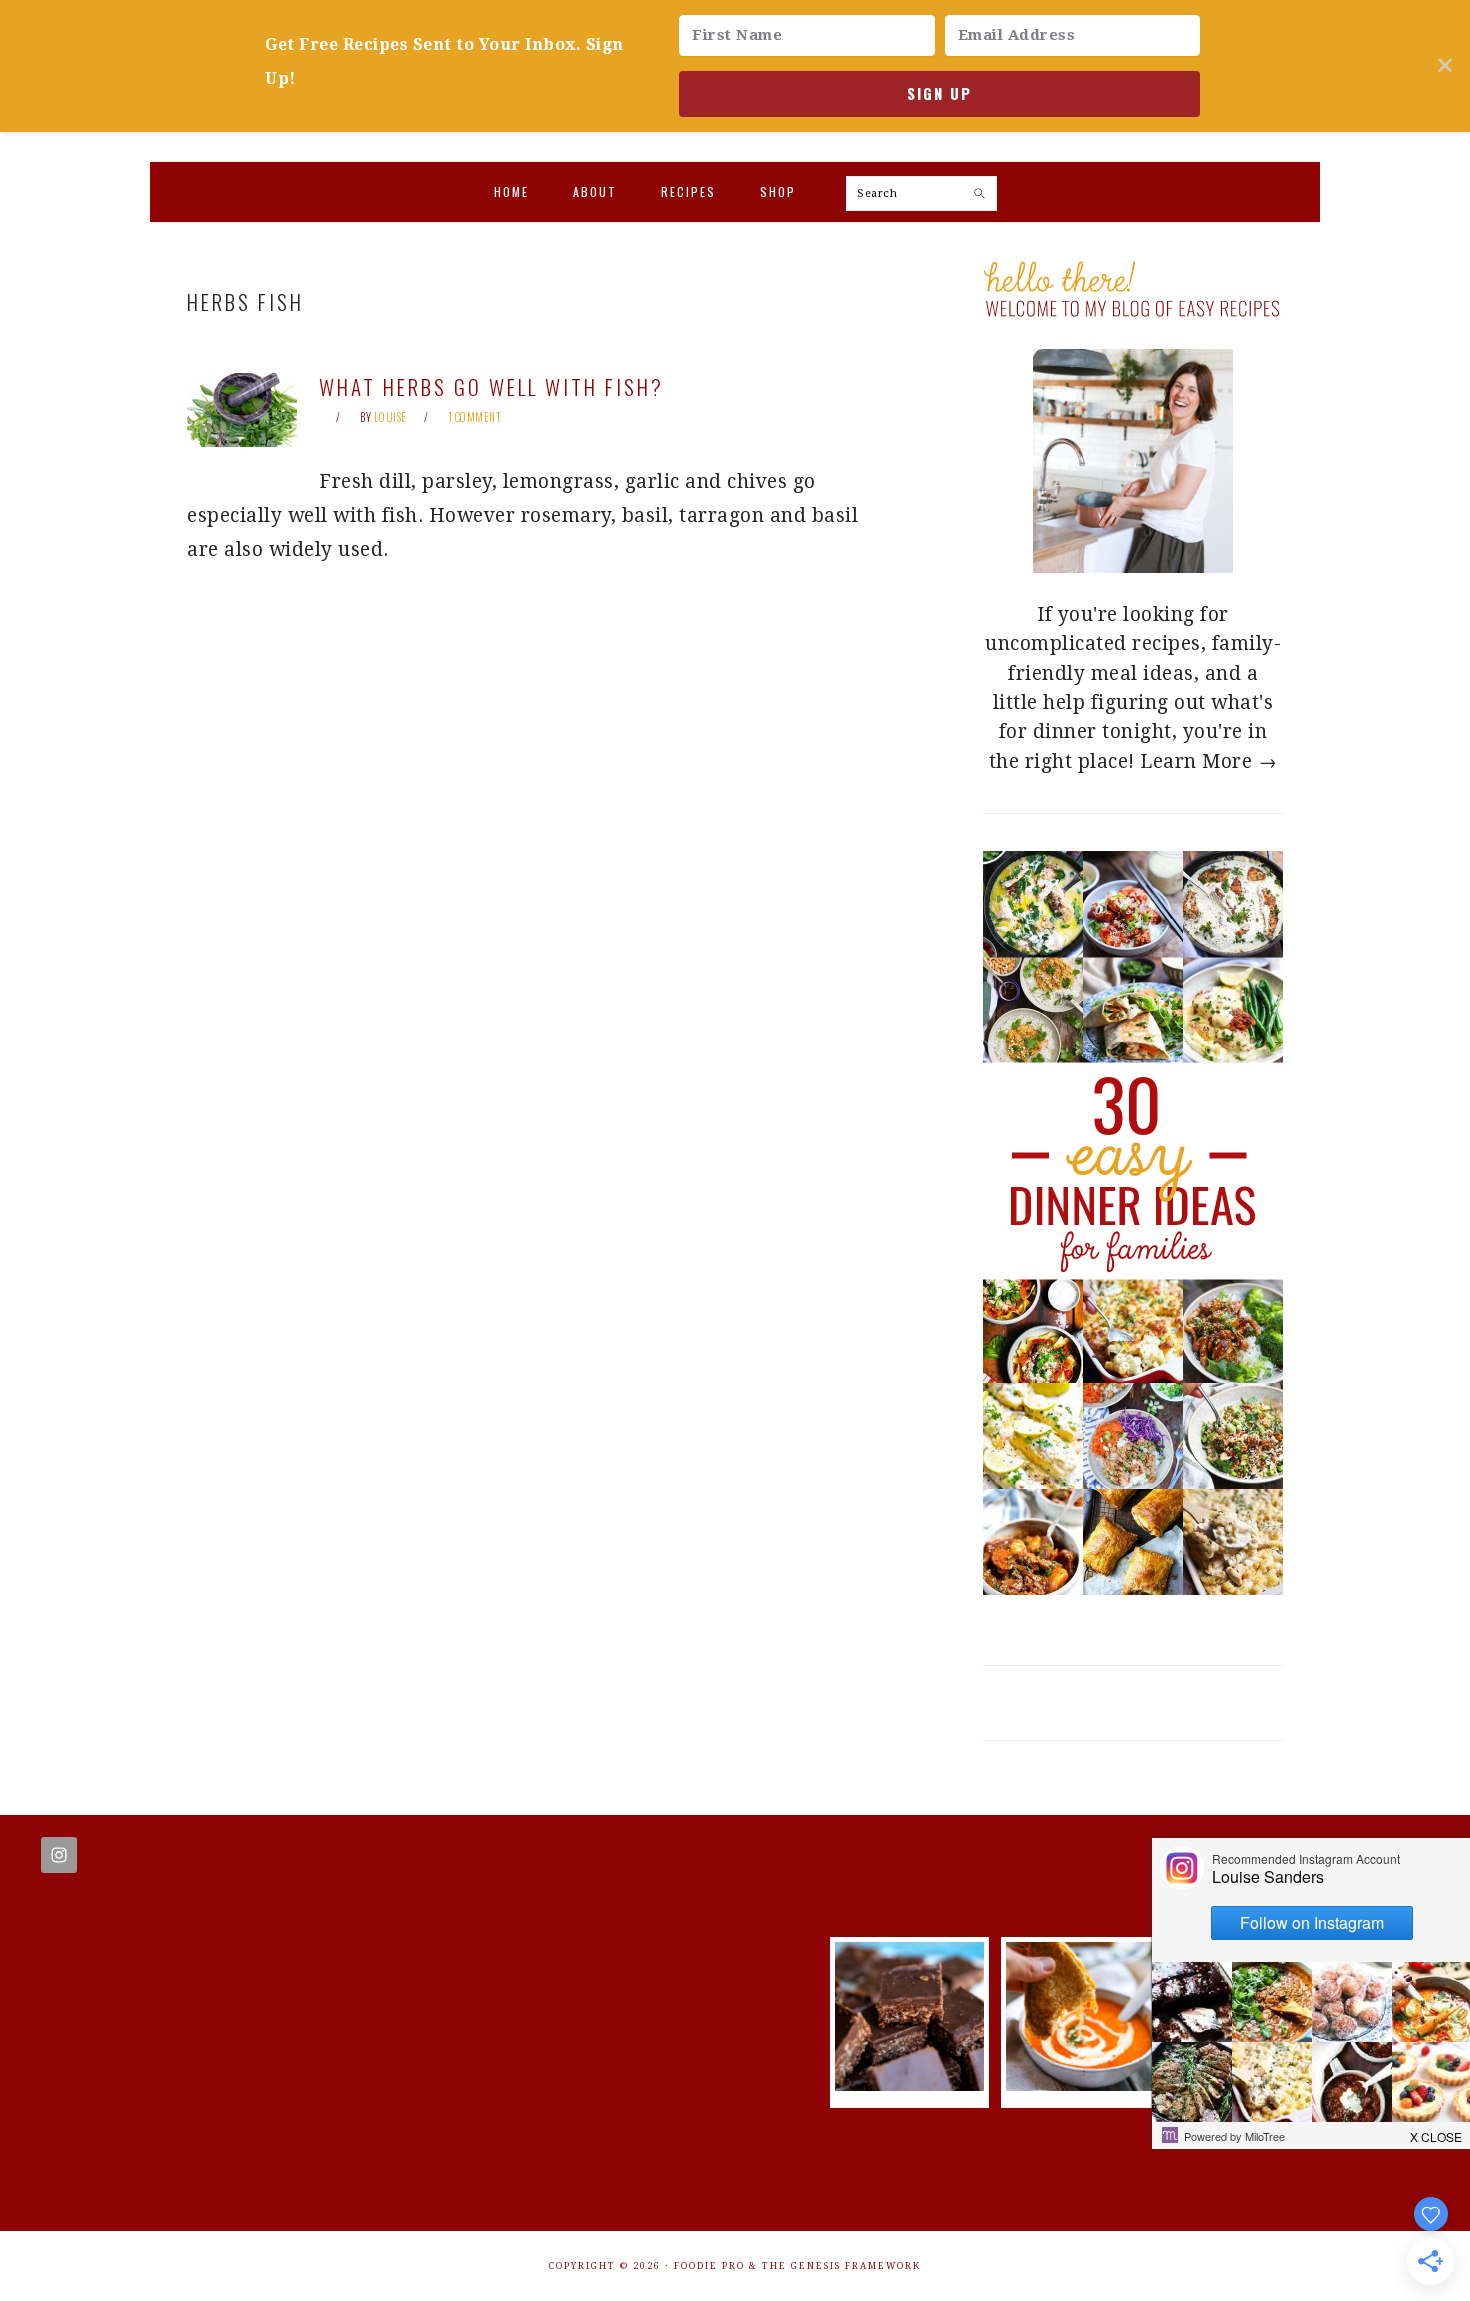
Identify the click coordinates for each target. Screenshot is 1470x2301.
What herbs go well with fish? (491, 386)
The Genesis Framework (841, 2266)
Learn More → (1208, 761)
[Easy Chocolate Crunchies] (909, 2084)
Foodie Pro (709, 2266)
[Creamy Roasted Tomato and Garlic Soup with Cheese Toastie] (1080, 2084)
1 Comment (475, 417)
